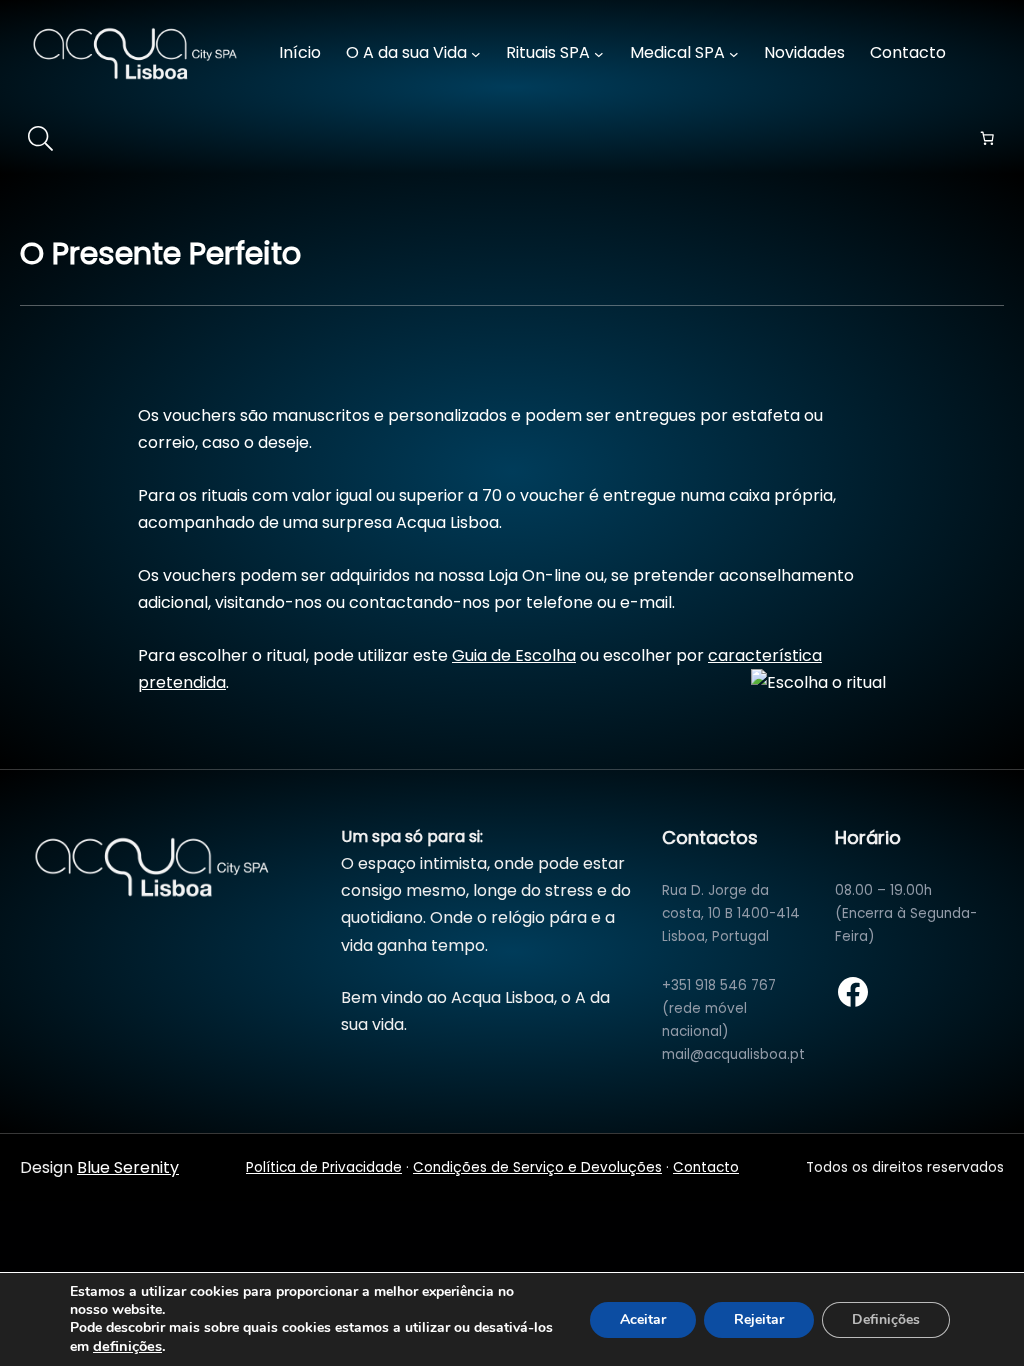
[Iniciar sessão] (991, 53)
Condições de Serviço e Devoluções (537, 1167)
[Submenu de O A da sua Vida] (476, 54)
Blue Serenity (128, 1167)
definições (127, 1346)
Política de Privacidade (324, 1167)
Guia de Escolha (514, 655)
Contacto (706, 1167)
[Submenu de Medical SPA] (734, 54)
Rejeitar (759, 1319)
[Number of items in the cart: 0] (987, 138)
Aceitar (643, 1319)
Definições (886, 1319)
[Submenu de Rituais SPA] (599, 54)
